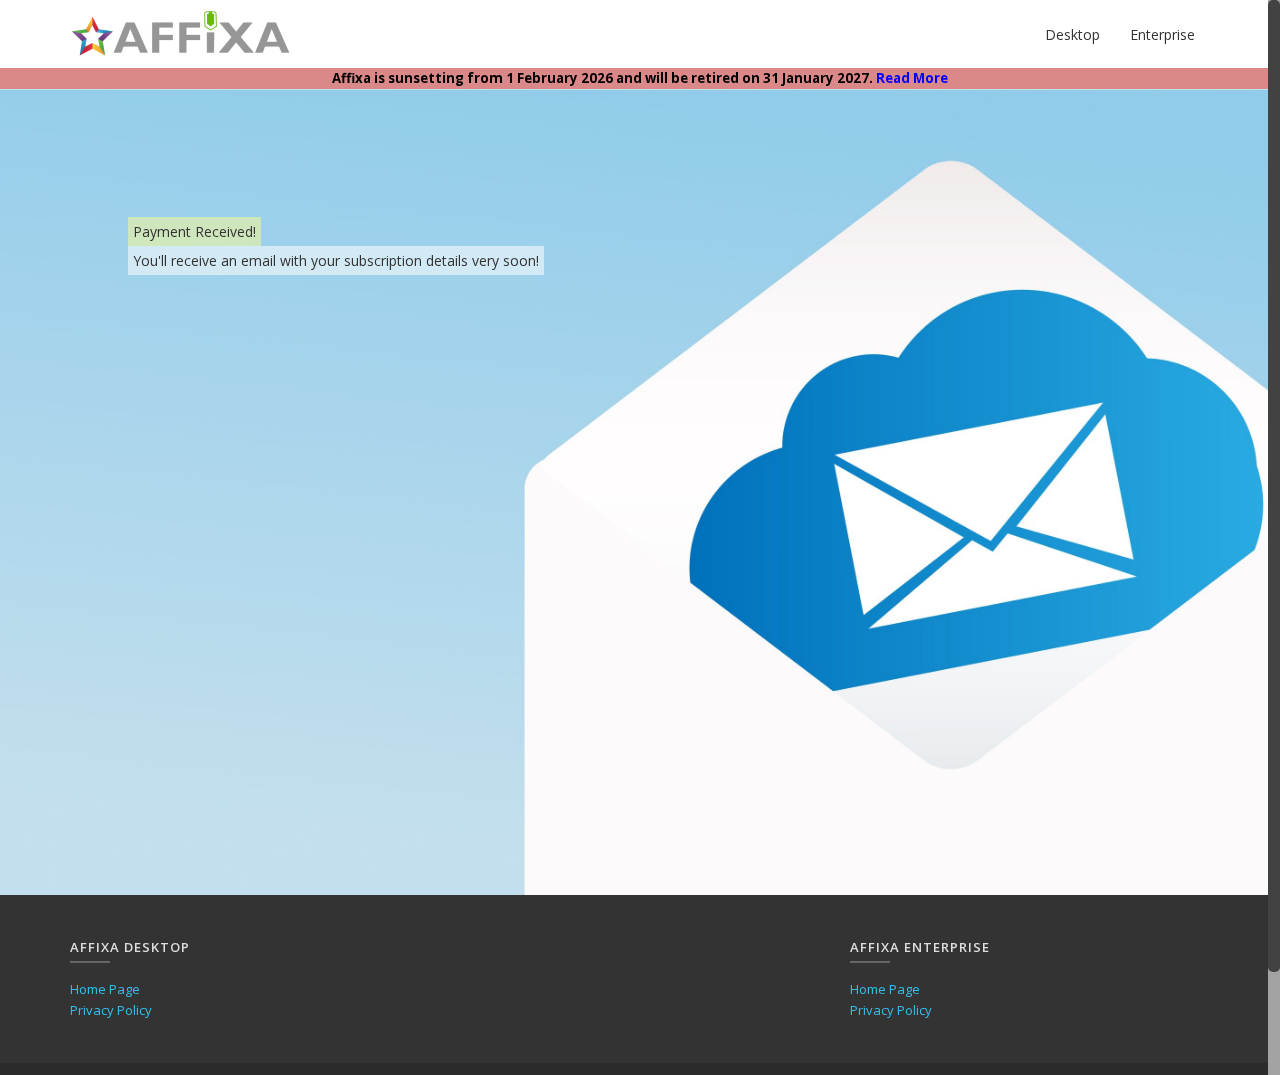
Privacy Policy (111, 1010)
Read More (912, 78)
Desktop (1072, 34)
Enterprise (1162, 34)
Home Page (105, 989)
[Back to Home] (182, 34)
